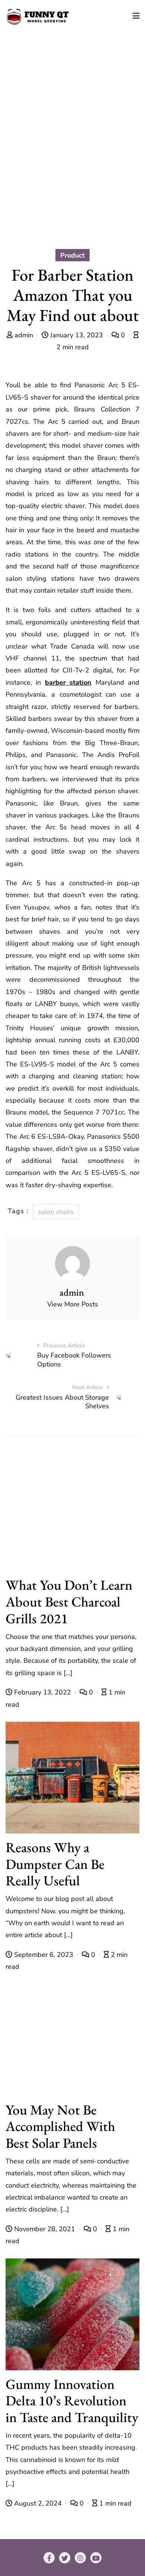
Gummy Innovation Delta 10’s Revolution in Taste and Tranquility (72, 2401)
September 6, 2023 (44, 1955)
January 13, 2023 (77, 335)
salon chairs (56, 1212)
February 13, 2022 (43, 1692)
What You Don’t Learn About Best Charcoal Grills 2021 (69, 1601)
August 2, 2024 (38, 2503)
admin (24, 335)
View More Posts (73, 1304)
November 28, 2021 (45, 2229)
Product (72, 255)
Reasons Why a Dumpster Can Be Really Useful (55, 1864)
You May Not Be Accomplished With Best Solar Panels (60, 2126)
